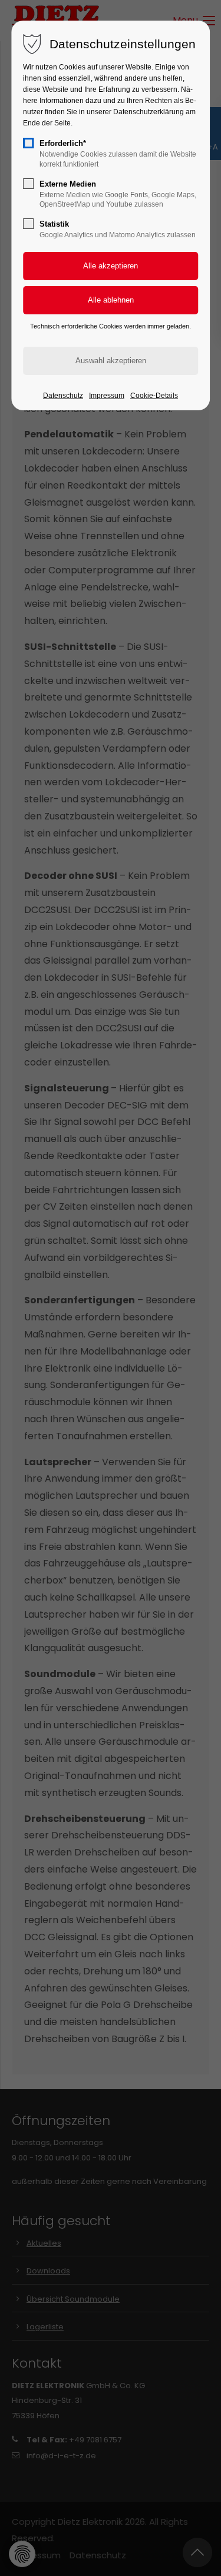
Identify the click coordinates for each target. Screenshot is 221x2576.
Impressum (107, 396)
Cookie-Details (154, 396)
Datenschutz (63, 396)
